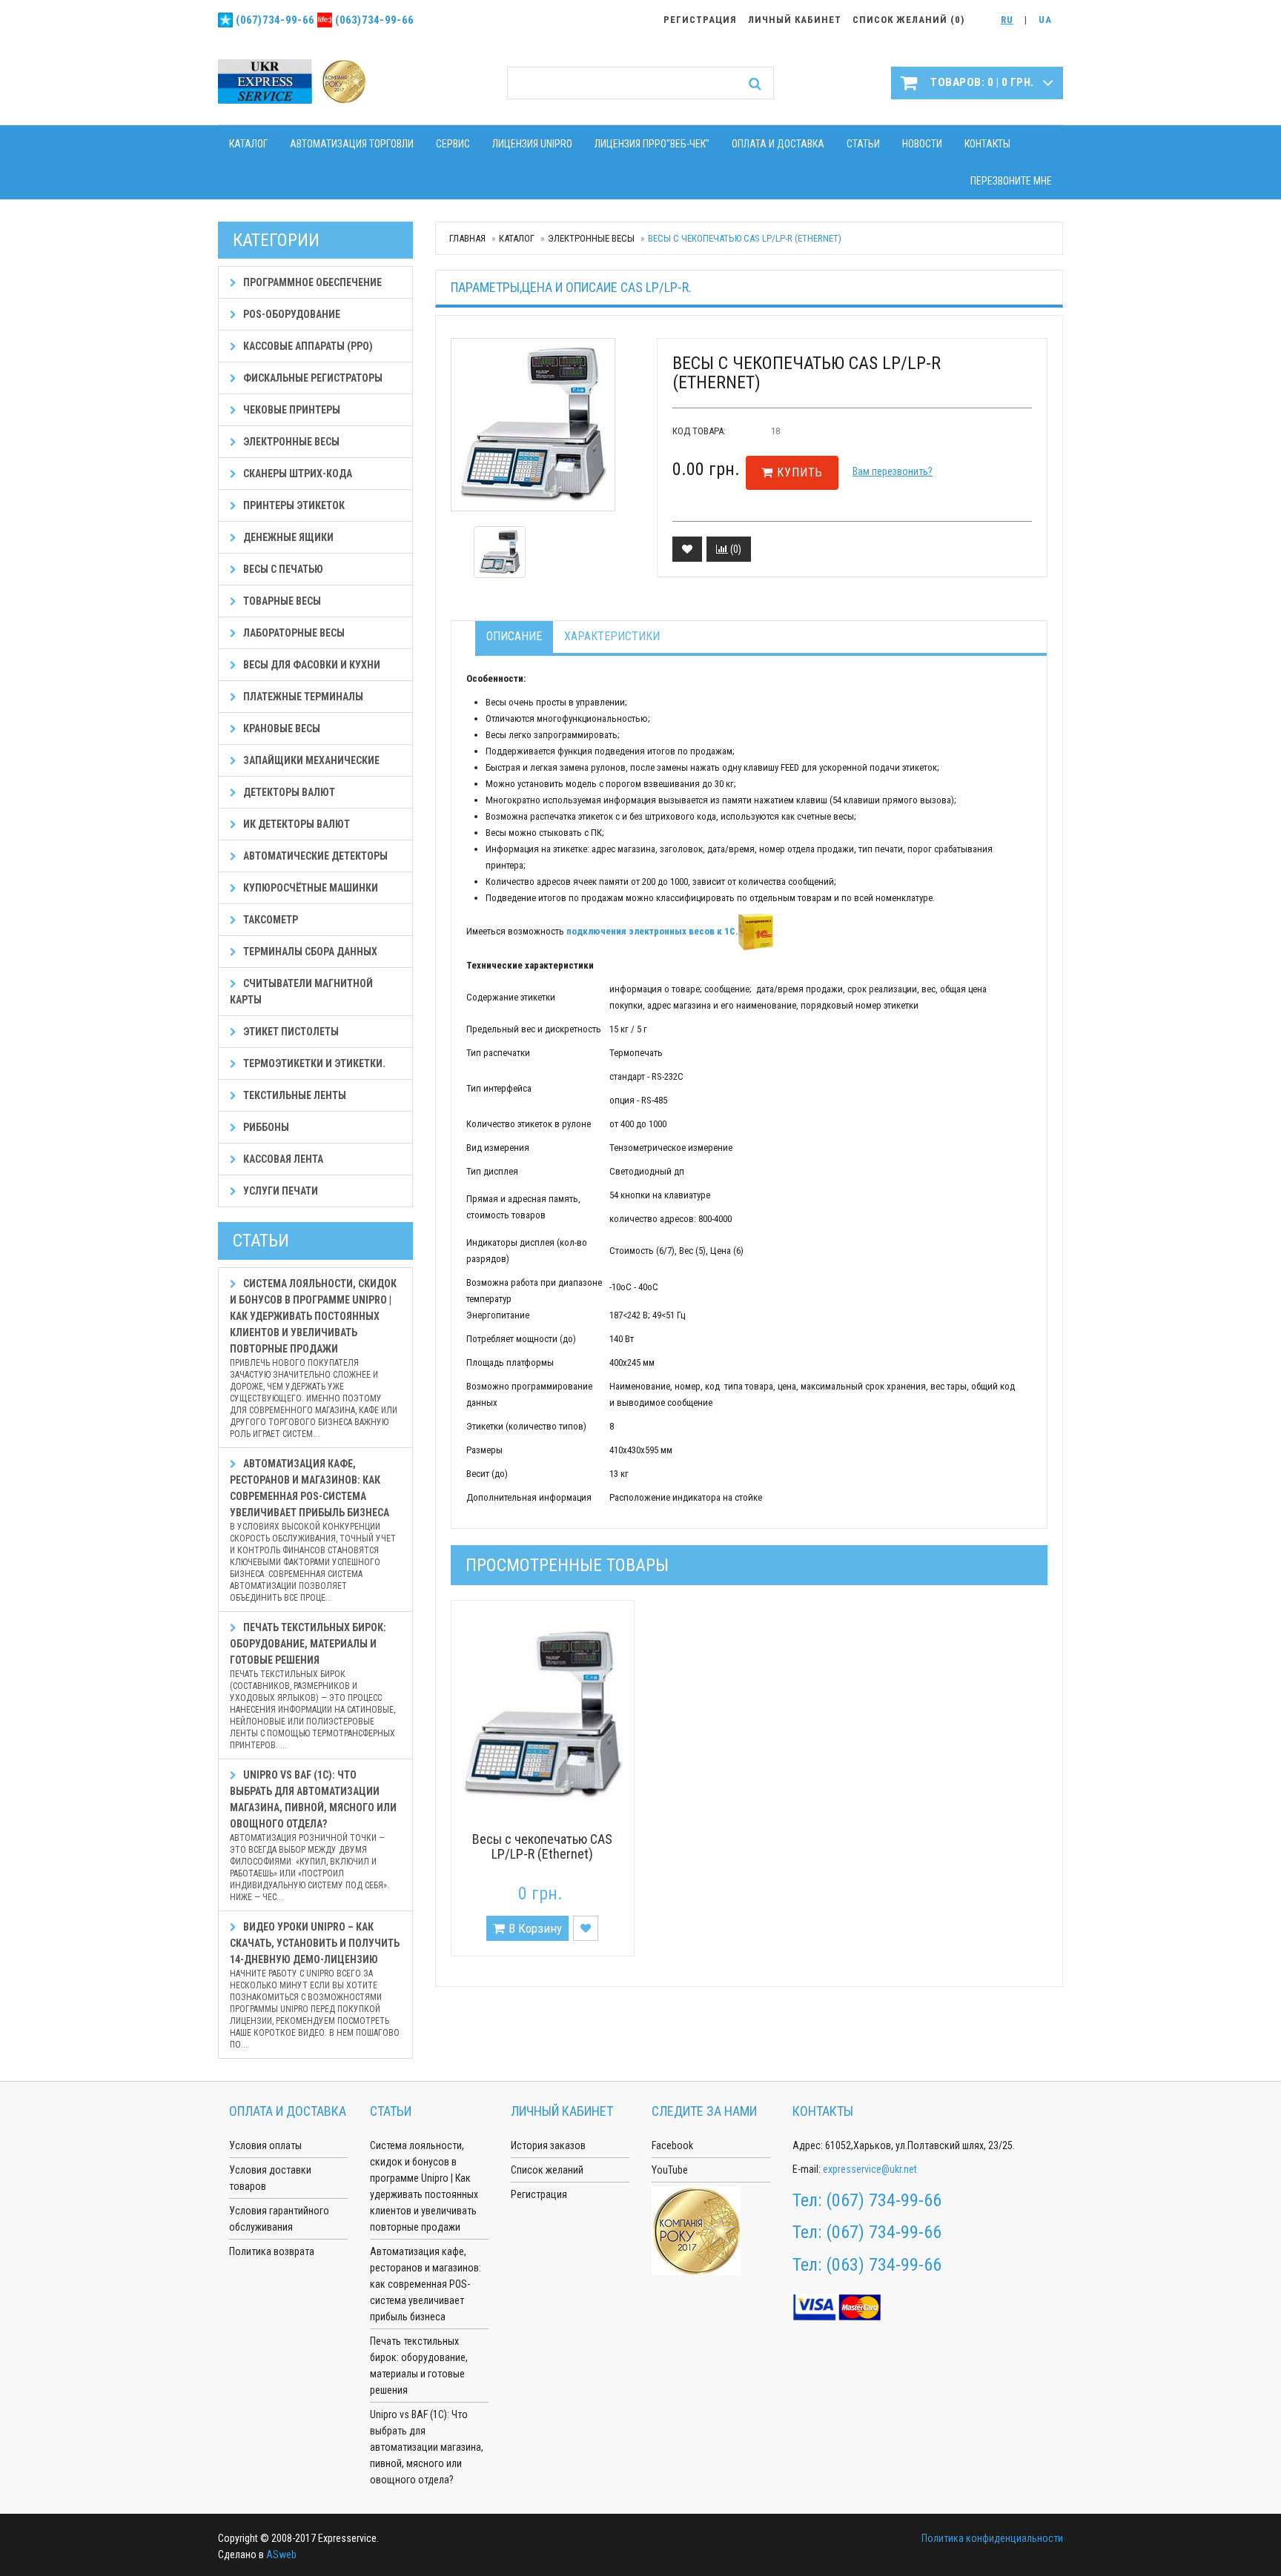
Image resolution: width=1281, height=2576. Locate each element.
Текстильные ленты (294, 1095)
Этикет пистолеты (290, 1032)
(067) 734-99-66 (884, 2200)
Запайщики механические (310, 760)
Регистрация (539, 2194)
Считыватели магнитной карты (301, 992)
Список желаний (547, 2170)
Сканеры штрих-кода (297, 474)
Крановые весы (281, 728)
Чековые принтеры (291, 410)
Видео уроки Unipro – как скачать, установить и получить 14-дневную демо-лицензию (315, 1985)
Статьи (863, 144)
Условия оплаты (265, 2145)
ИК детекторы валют (295, 824)
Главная (467, 238)
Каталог (248, 144)
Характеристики (612, 636)
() (735, 549)
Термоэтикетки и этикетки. (313, 1063)
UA (1045, 20)
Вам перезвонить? (893, 471)
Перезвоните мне (1011, 181)
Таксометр (269, 920)
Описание (514, 636)
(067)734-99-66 (275, 20)
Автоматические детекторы (314, 856)
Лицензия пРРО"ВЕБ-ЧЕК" (652, 144)
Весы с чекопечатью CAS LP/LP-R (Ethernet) (542, 1846)
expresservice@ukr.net (870, 2169)
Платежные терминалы (302, 697)
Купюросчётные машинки (310, 888)
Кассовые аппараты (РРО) (307, 346)
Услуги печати (279, 1191)
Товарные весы (281, 601)
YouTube (670, 2170)
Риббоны (265, 1127)
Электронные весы (591, 238)
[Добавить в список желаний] (687, 549)
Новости (922, 144)
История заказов (548, 2145)
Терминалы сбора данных (309, 952)
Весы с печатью (282, 569)
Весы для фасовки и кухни (311, 665)
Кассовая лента (282, 1159)
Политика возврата (272, 2251)
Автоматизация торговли (352, 144)
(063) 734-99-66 (884, 2265)
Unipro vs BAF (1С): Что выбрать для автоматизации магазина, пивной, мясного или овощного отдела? (313, 1836)
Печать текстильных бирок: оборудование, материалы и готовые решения (312, 1686)
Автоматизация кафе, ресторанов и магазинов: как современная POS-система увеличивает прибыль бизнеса (313, 1530)
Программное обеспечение (311, 282)
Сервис (453, 144)
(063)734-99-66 (374, 20)
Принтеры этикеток (293, 505)
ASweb (281, 2555)
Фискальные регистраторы (312, 378)
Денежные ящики (287, 537)
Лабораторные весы (293, 633)
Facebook (672, 2145)
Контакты (987, 144)
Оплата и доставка (778, 144)
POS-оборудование (291, 314)
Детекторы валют (288, 792)
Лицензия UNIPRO (532, 144)
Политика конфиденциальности (992, 2538)
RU (1007, 20)
